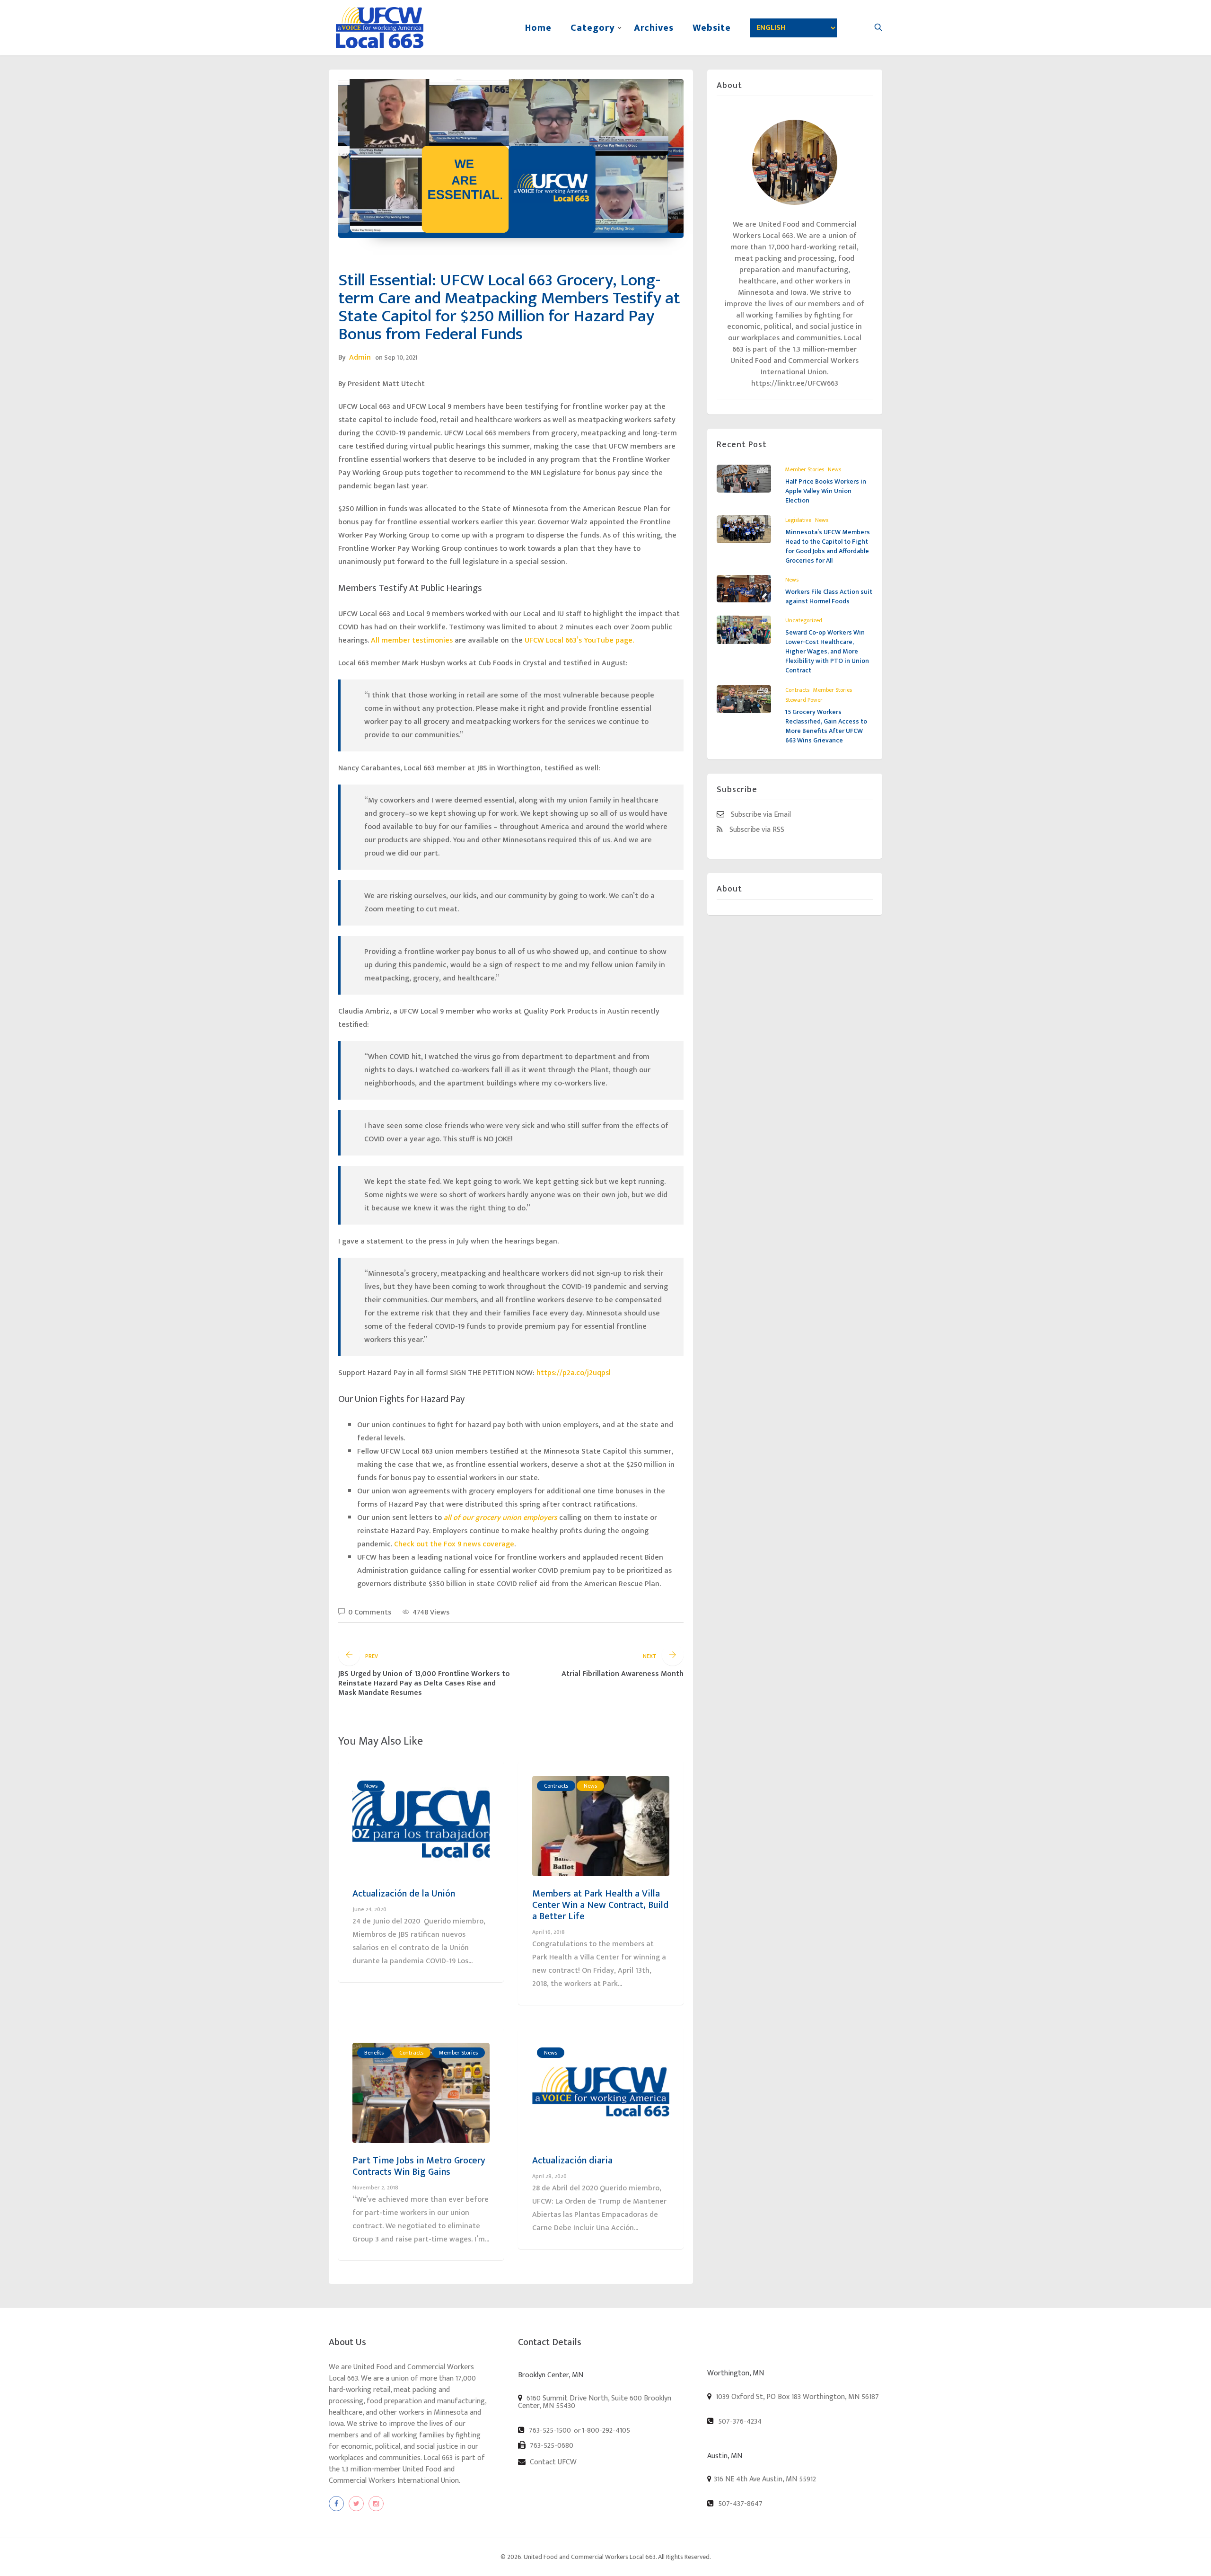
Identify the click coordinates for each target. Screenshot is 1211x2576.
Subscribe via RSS (756, 829)
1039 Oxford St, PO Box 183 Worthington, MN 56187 (796, 2397)
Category (593, 28)
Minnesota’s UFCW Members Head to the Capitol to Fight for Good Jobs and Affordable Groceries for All (828, 546)
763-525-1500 (549, 2430)
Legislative (798, 520)
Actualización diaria (572, 2161)
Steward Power (804, 700)
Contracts (556, 1786)
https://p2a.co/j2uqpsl (574, 1373)
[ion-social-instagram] (376, 2504)
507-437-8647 (739, 2504)
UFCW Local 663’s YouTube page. (579, 640)
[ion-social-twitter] (356, 2504)
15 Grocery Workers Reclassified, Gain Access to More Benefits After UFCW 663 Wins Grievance (826, 726)
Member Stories (458, 2053)
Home (538, 28)
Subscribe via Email (760, 814)
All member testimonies (412, 640)
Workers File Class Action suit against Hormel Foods (829, 596)
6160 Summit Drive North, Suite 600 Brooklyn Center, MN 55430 (595, 2402)
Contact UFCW (552, 2462)
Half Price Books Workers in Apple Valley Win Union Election (826, 491)
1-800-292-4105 (606, 2431)
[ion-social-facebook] (336, 2504)
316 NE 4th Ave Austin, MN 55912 (765, 2479)
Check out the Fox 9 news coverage (454, 1544)
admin (360, 357)
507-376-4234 (739, 2421)
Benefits (374, 2053)
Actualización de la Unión (404, 1894)
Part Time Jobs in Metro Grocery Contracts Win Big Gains (419, 2166)
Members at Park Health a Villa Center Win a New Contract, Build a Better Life (600, 1905)
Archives (654, 28)
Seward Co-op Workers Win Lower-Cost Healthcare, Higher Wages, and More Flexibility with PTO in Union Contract (827, 651)
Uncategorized (804, 620)
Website (712, 28)
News (371, 1786)
